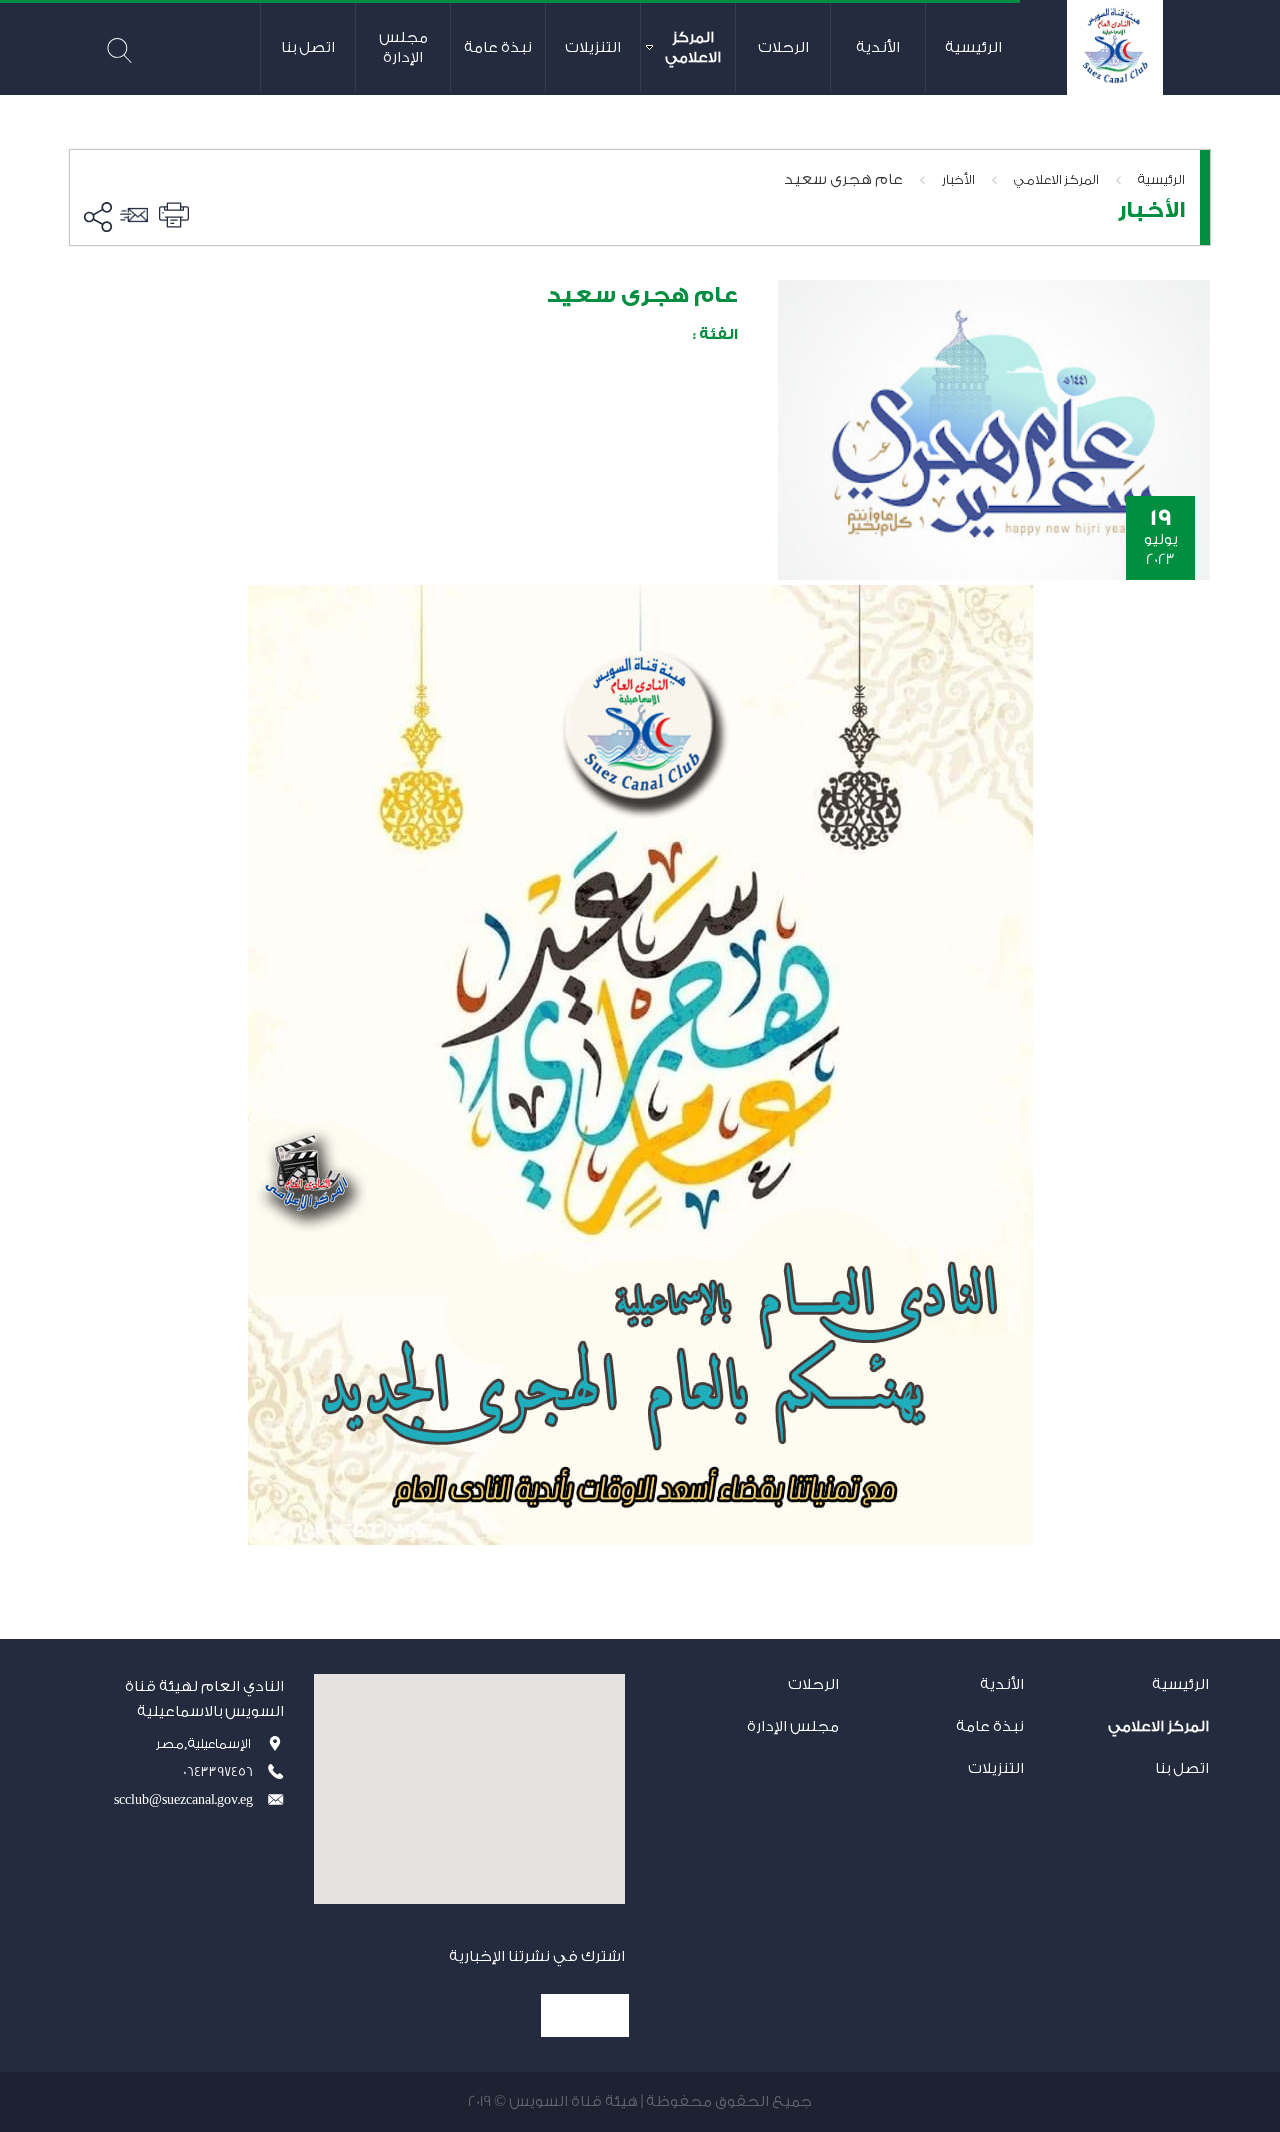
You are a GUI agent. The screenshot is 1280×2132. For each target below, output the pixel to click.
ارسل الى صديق (137, 215)
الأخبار (958, 179)
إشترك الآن (585, 2015)
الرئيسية (1161, 179)
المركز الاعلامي (1056, 179)
